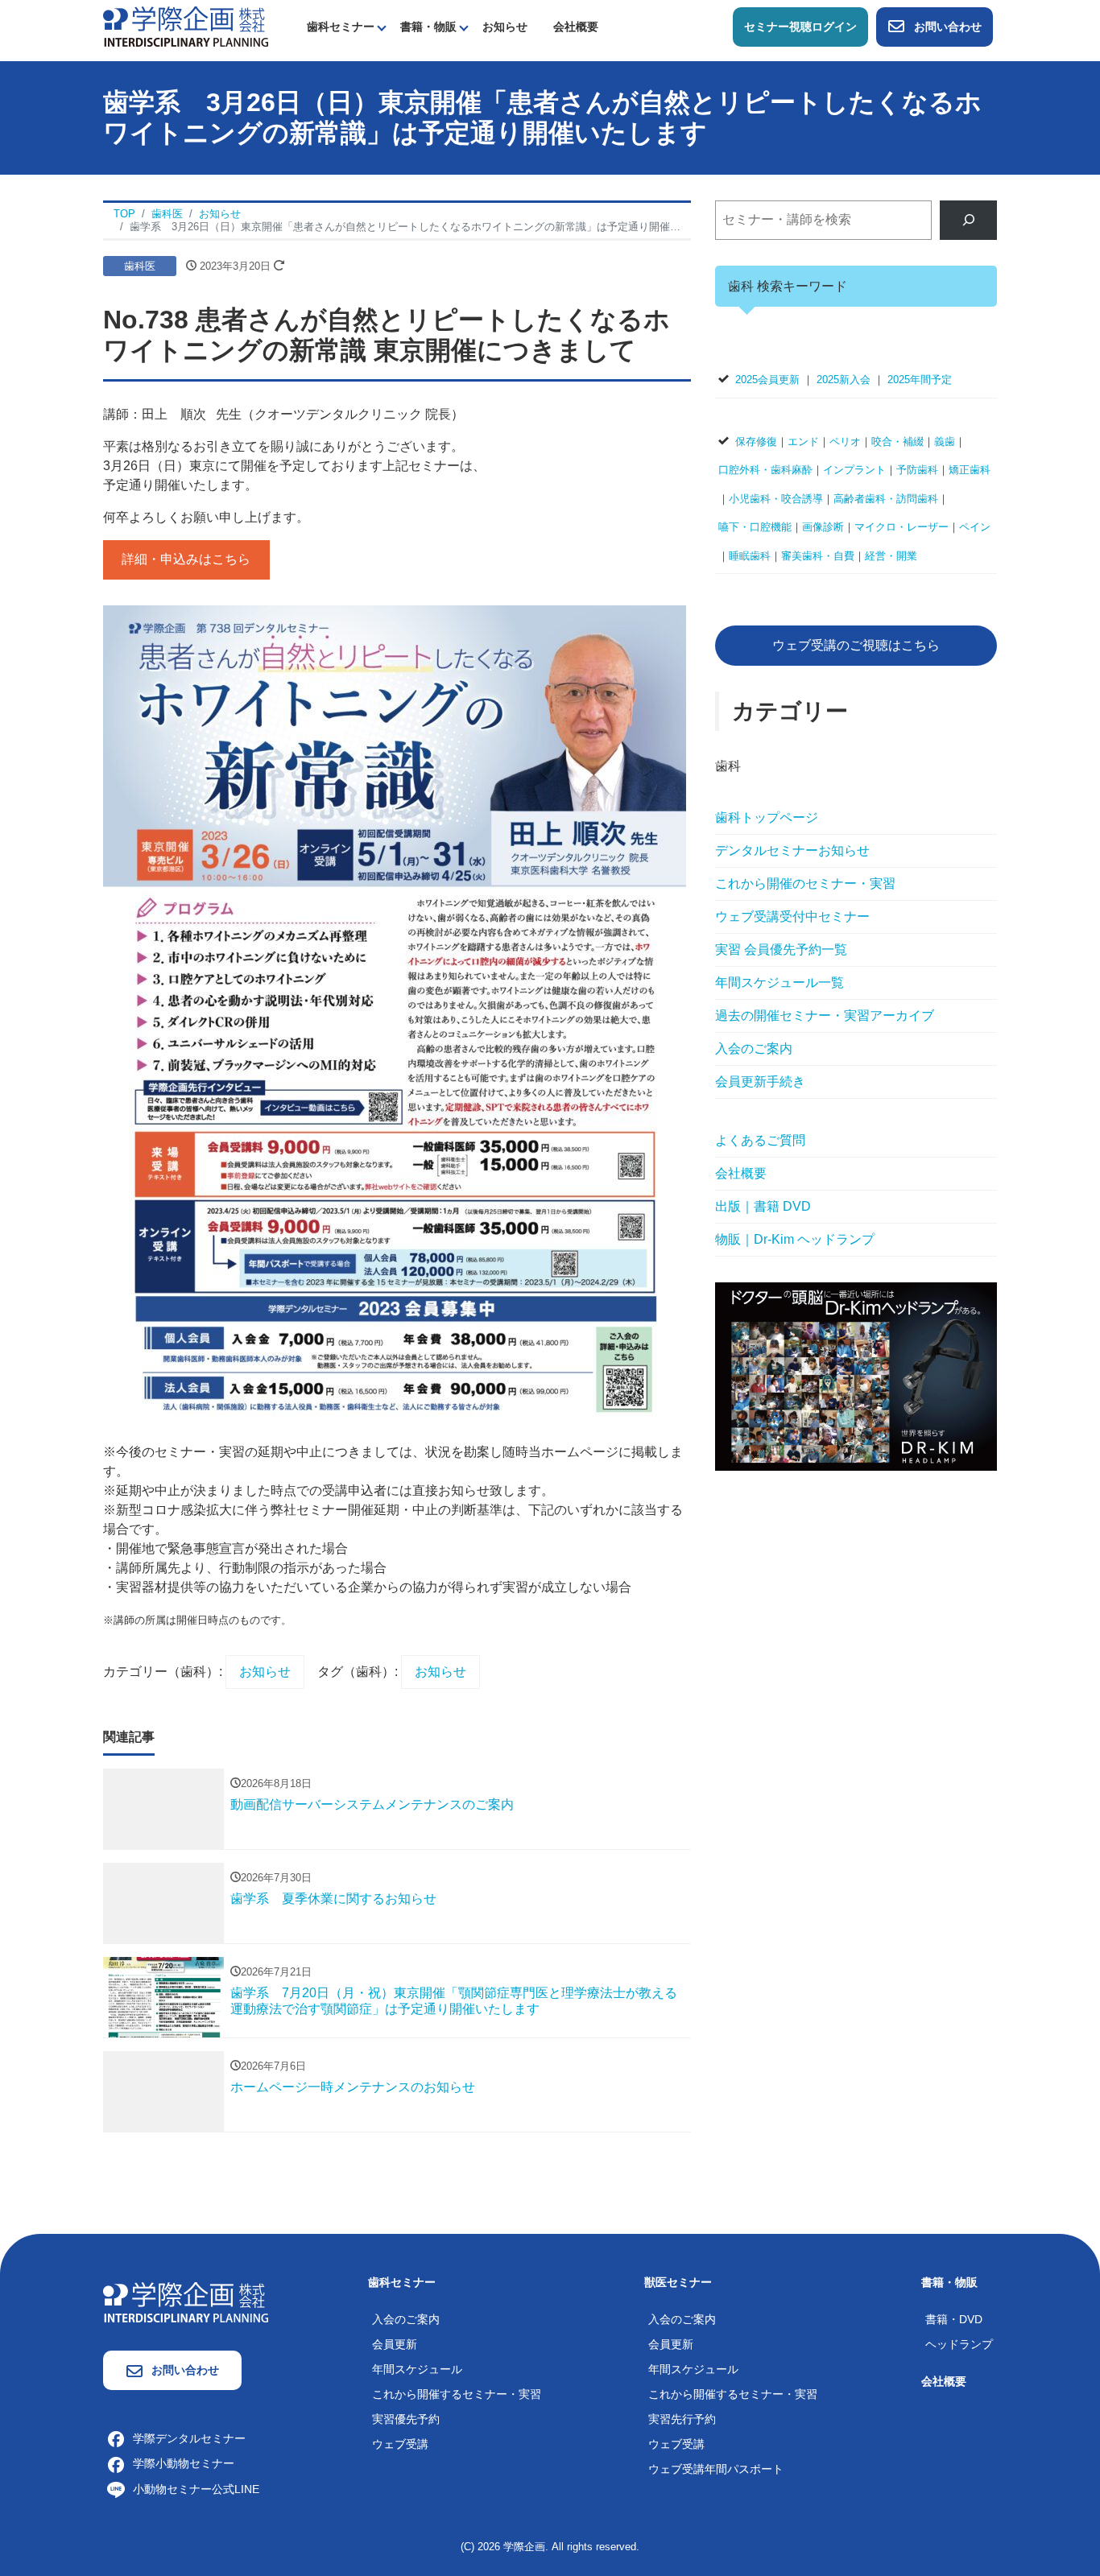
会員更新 (395, 2344)
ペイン (975, 527)
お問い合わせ (948, 27)
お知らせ (505, 27)
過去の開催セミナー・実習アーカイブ (825, 1016)
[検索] (968, 220)
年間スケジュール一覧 (780, 983)
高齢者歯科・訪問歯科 (886, 499)
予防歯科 (917, 470)
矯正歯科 (970, 470)
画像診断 (823, 527)
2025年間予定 (920, 380)
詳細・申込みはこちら (186, 559)
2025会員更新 (767, 380)
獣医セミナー (678, 2282)
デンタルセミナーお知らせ (792, 850)
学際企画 (524, 2547)
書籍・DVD (954, 2319)
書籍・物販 (428, 27)
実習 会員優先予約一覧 (781, 949)
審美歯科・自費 (818, 556)
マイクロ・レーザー (902, 527)
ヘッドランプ (959, 2344)
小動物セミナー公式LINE (196, 2489)
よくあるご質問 (760, 1140)
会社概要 (576, 27)
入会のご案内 (754, 1049)
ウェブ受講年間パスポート (716, 2469)
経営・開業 (891, 556)
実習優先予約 (406, 2419)
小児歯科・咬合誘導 (776, 499)
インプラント (854, 470)
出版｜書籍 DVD (763, 1206)
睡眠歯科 (750, 556)
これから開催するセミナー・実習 (457, 2394)
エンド (803, 442)
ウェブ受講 (400, 2444)
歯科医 (140, 266)
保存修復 (756, 442)
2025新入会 (844, 380)
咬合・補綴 (897, 442)
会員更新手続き (760, 1082)
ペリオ (845, 442)
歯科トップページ (767, 817)
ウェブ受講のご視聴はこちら (856, 645)
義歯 (945, 442)
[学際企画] (186, 25)
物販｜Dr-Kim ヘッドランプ (795, 1239)
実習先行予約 (682, 2419)
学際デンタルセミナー (189, 2438)
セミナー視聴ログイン (800, 27)
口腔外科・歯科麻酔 (765, 470)
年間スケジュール (417, 2369)
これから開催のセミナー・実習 (805, 883)
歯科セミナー (341, 27)
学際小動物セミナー (184, 2463)
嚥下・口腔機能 (755, 527)
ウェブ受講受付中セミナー (792, 916)
